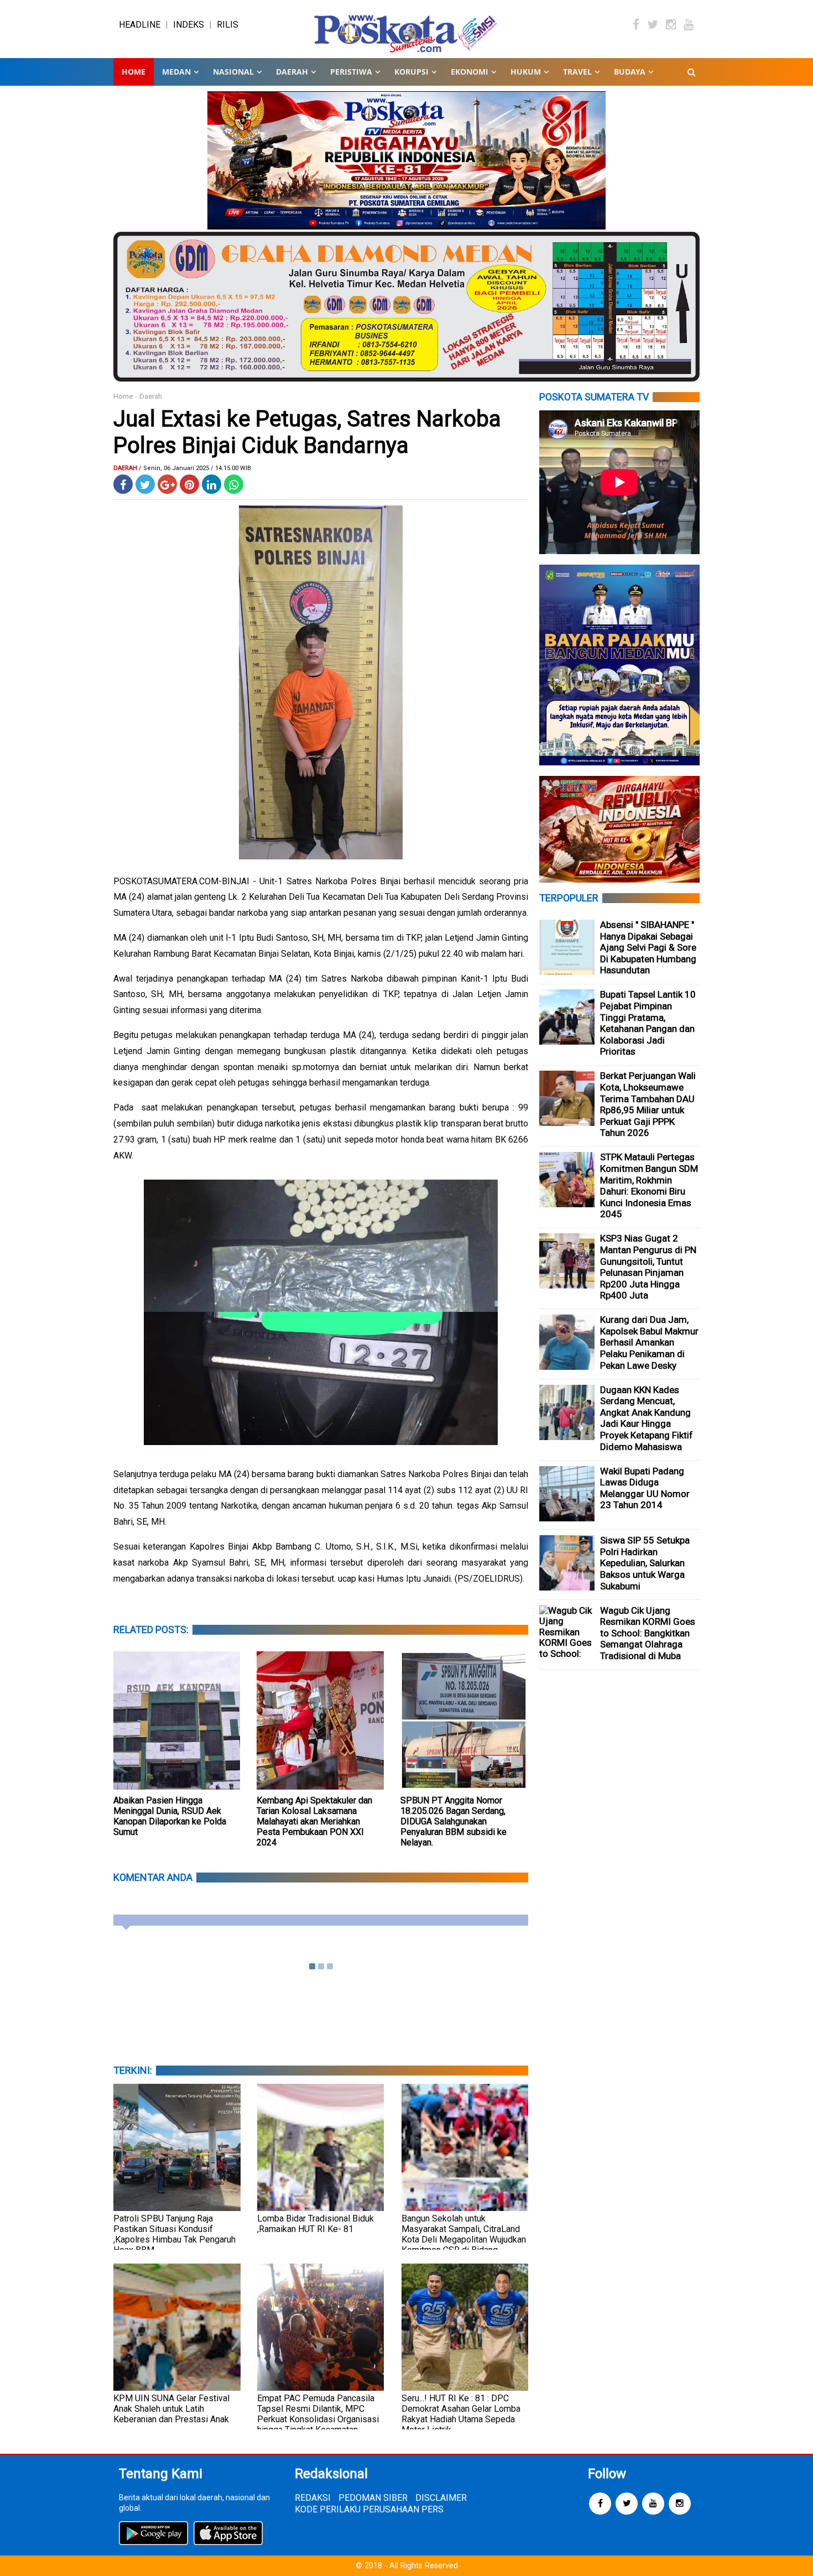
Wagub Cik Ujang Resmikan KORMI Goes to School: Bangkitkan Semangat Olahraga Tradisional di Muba (648, 1633)
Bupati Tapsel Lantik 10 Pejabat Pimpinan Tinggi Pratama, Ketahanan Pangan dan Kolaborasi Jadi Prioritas (648, 1023)
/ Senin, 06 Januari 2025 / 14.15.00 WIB (195, 468)
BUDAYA (630, 72)
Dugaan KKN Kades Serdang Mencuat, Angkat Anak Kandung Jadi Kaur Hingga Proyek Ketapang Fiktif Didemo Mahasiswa (647, 1418)
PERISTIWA (351, 72)
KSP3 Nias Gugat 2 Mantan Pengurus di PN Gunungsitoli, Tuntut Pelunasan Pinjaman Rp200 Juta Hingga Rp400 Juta (648, 1267)
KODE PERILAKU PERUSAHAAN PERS (369, 2509)
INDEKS (189, 25)
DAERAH (292, 72)
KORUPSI (411, 72)
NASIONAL (233, 72)
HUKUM (526, 72)
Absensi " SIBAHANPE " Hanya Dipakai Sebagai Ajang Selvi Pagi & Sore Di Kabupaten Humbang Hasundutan (648, 947)
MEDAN (176, 72)
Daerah (151, 396)
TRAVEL (577, 72)
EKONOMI (470, 72)
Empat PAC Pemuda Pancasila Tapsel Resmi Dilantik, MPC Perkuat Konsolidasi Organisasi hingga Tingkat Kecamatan (318, 2414)
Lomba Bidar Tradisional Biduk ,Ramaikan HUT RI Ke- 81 (316, 2224)
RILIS (228, 25)
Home (134, 72)
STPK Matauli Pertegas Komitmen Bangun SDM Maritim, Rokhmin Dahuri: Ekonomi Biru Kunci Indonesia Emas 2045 (649, 1185)
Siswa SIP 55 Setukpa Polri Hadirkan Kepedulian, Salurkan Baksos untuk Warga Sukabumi (645, 1563)
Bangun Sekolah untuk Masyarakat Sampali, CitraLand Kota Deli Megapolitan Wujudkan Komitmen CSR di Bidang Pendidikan (464, 2239)
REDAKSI (313, 2498)
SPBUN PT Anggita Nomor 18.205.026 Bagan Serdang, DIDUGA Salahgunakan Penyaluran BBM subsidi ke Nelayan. (454, 1821)
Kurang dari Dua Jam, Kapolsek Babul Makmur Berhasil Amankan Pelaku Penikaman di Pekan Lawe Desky (649, 1342)
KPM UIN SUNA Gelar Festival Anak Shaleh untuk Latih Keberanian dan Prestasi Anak (171, 2409)
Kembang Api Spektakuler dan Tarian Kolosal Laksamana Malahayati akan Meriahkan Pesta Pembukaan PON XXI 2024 (314, 1821)
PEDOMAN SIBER (373, 2498)
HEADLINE (140, 25)
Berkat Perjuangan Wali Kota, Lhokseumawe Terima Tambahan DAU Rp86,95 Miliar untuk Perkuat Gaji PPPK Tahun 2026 (648, 1104)
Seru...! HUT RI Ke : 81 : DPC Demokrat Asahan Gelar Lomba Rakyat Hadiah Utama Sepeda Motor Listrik (461, 2414)
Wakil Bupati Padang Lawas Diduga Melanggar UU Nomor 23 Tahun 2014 (645, 1488)
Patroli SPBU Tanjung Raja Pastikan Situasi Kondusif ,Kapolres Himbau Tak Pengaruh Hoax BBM (174, 2234)
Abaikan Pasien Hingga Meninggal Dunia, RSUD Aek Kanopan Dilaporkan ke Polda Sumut (170, 1816)
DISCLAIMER (441, 2498)
